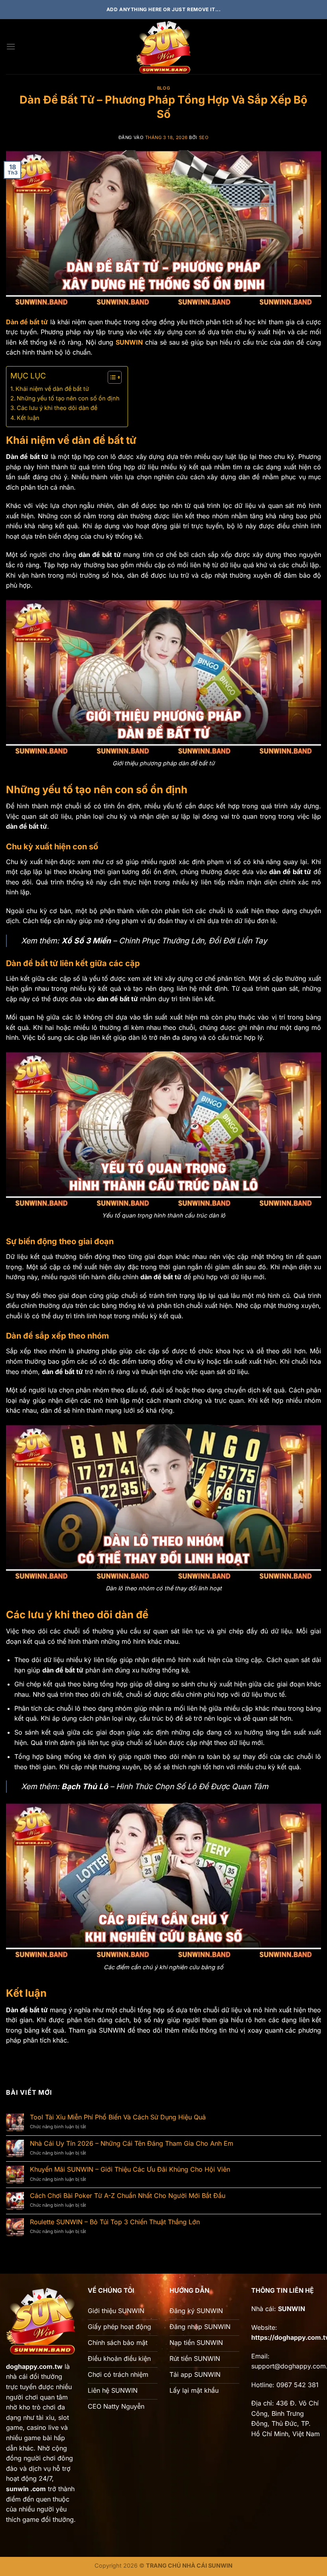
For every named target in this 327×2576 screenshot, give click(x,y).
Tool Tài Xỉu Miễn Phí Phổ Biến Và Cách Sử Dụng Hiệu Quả (118, 2117)
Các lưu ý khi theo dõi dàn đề (57, 408)
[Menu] (11, 46)
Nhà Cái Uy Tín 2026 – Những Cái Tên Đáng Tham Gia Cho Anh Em (132, 2144)
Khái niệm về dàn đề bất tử (52, 389)
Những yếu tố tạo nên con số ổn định (68, 398)
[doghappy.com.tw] (163, 47)
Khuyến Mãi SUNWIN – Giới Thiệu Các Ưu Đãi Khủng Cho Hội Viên (130, 2169)
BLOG (163, 88)
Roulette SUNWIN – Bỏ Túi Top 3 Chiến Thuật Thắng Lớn (115, 2222)
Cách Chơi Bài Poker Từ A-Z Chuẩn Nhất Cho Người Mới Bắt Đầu (128, 2196)
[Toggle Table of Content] (111, 377)
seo (204, 137)
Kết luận (28, 418)
